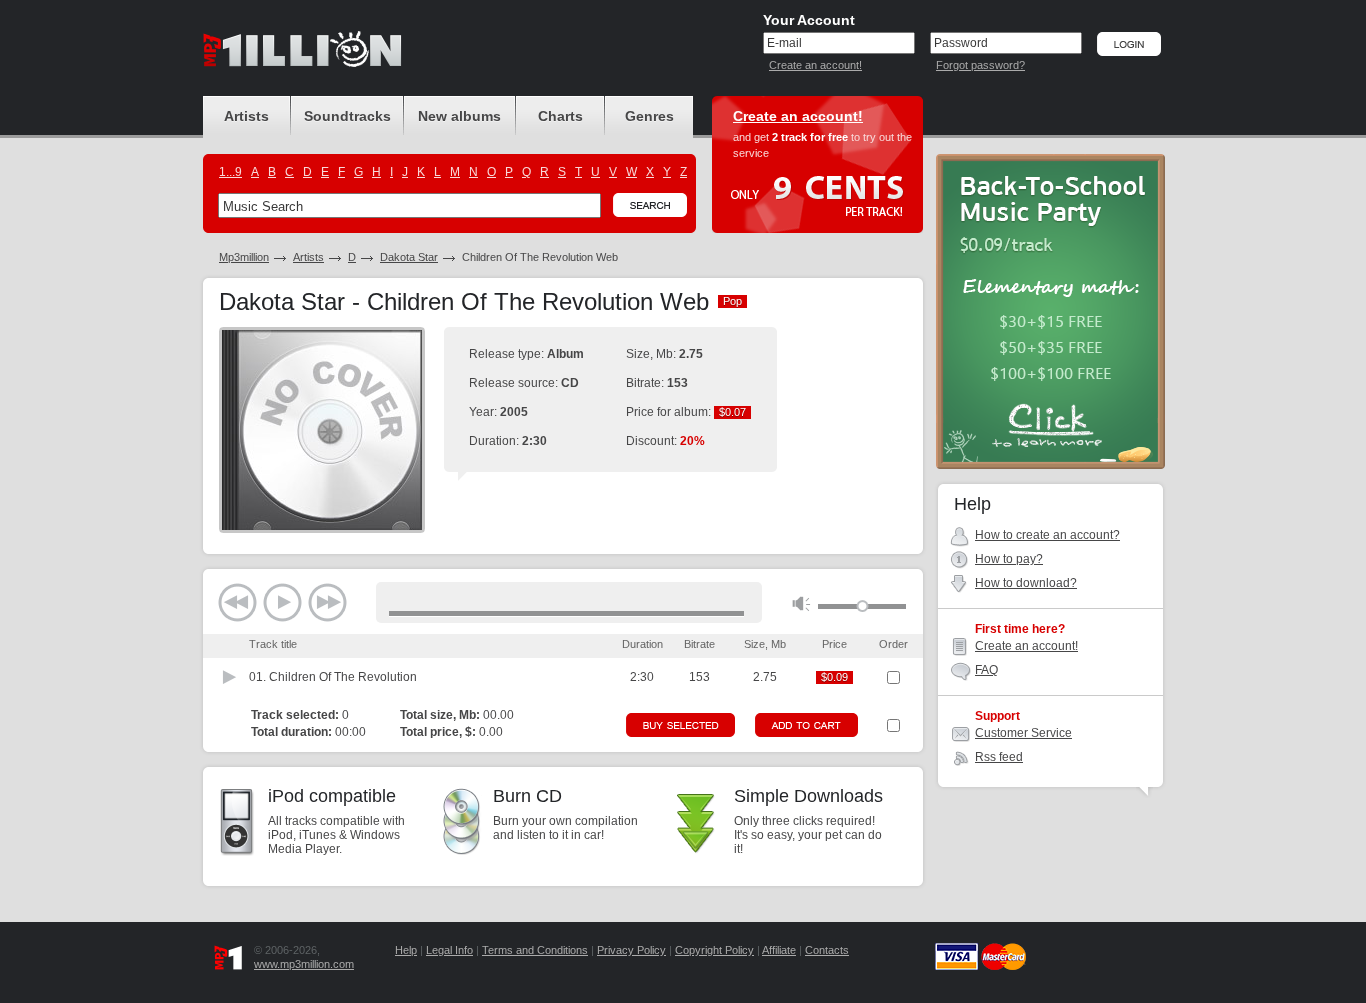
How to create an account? (1047, 535)
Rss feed (999, 757)
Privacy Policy (631, 950)
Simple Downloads (808, 796)
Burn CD (527, 796)
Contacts (827, 950)
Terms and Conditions (535, 950)
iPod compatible (332, 796)
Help (406, 950)
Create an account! (815, 65)
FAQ (986, 670)
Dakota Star (409, 257)
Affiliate (779, 950)
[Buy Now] (680, 725)
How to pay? (1009, 559)
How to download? (1026, 583)
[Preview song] (230, 677)
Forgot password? (980, 65)
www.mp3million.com (304, 964)
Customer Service (1023, 733)
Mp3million (244, 257)
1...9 (230, 172)
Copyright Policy (714, 950)
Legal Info (449, 950)
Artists (308, 257)
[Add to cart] (806, 725)
